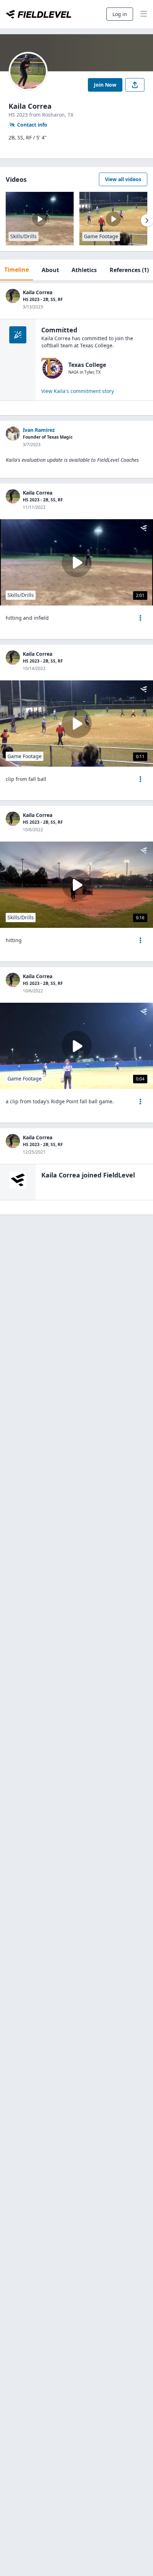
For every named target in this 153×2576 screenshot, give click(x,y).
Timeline (17, 270)
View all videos (123, 179)
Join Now (105, 85)
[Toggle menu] (144, 14)
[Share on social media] (135, 85)
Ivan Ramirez (39, 430)
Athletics (84, 270)
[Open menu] (141, 618)
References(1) (129, 270)
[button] (141, 618)
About (50, 270)
